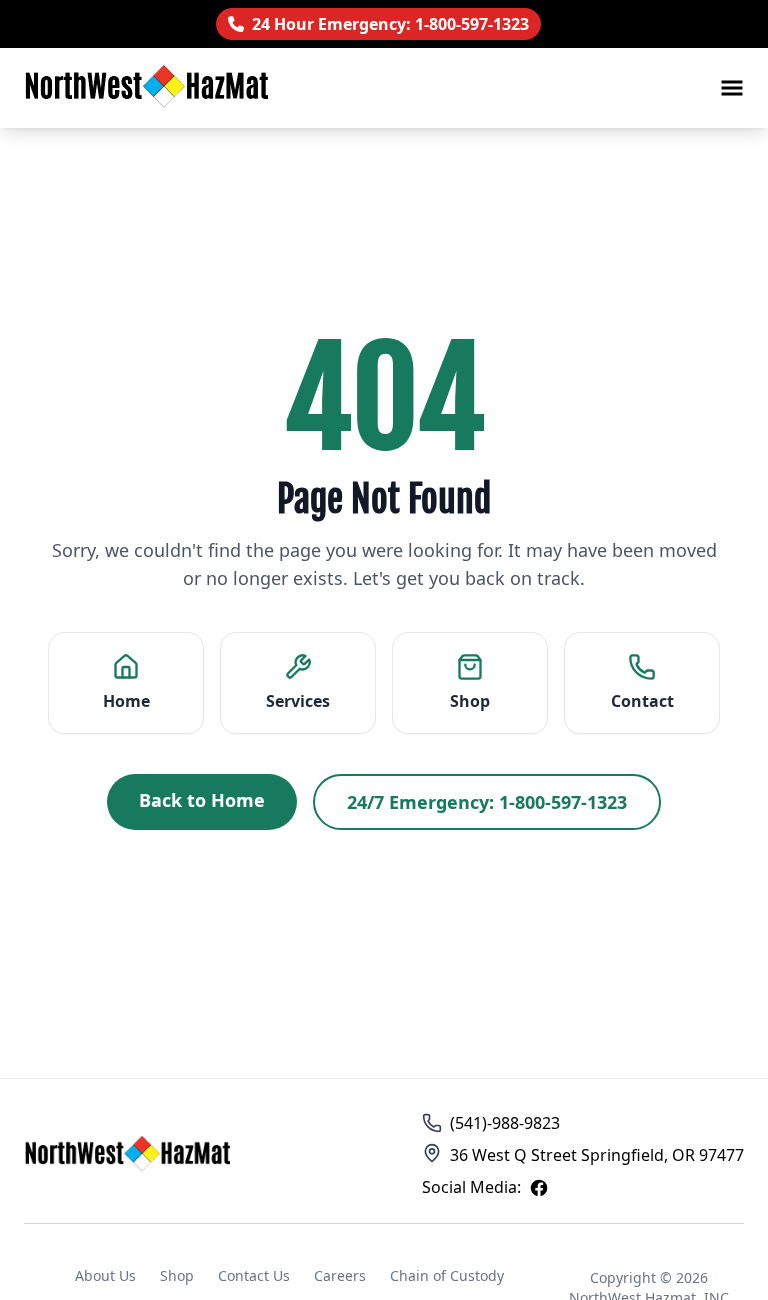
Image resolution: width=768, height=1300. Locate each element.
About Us (105, 1275)
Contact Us (254, 1275)
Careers (340, 1275)
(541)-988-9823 (505, 1123)
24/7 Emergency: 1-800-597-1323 (487, 802)
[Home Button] (129, 1155)
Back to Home (202, 800)
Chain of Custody (447, 1275)
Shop (177, 1275)
